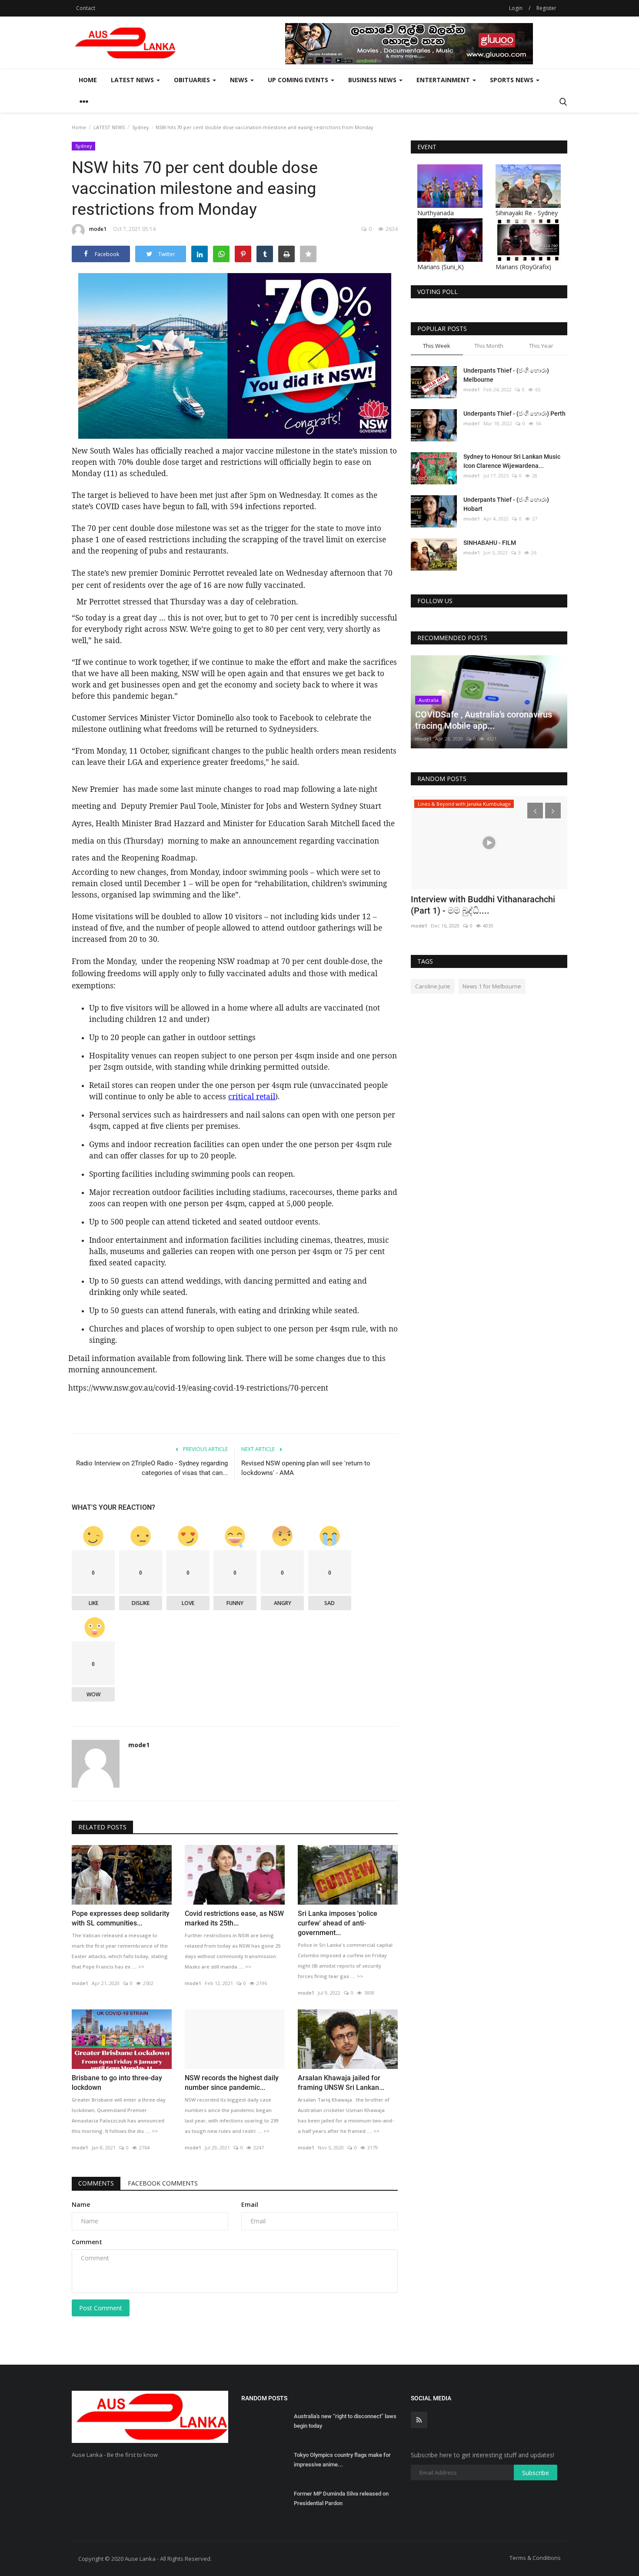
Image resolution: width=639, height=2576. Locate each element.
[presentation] (535, 811)
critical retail (252, 1096)
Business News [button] (373, 80)
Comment (87, 2242)
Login (516, 8)
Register (546, 8)
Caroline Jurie (433, 986)
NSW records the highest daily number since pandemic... (232, 2083)
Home (88, 80)
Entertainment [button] (444, 80)
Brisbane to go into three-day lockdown (117, 2083)
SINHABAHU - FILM (490, 543)
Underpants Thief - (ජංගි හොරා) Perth (514, 414)
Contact (86, 8)
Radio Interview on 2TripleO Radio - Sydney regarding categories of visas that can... (152, 1468)
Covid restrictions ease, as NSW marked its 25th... (234, 1918)
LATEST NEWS (109, 127)
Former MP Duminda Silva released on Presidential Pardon (341, 2498)
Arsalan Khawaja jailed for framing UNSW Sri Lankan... (341, 2083)
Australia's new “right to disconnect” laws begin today (345, 2421)
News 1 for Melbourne (492, 986)
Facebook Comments (163, 2183)
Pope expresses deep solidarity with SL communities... (121, 1918)
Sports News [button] (513, 80)
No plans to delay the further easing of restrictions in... (485, 905)
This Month (489, 346)
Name (81, 2204)
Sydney (141, 127)
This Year (541, 346)
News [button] (240, 80)
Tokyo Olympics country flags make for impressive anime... (342, 2460)
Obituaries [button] (193, 80)
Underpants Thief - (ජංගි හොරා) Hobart (506, 504)
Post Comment (101, 2308)
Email (250, 2204)
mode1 (98, 229)
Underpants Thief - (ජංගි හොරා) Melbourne (506, 375)
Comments (96, 2183)
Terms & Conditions (535, 2558)
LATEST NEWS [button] (133, 80)
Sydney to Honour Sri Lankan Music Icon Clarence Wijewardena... (512, 461)
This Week (437, 346)
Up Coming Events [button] (299, 80)
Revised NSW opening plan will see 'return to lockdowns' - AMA (306, 1468)
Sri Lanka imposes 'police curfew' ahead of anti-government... (338, 1923)
